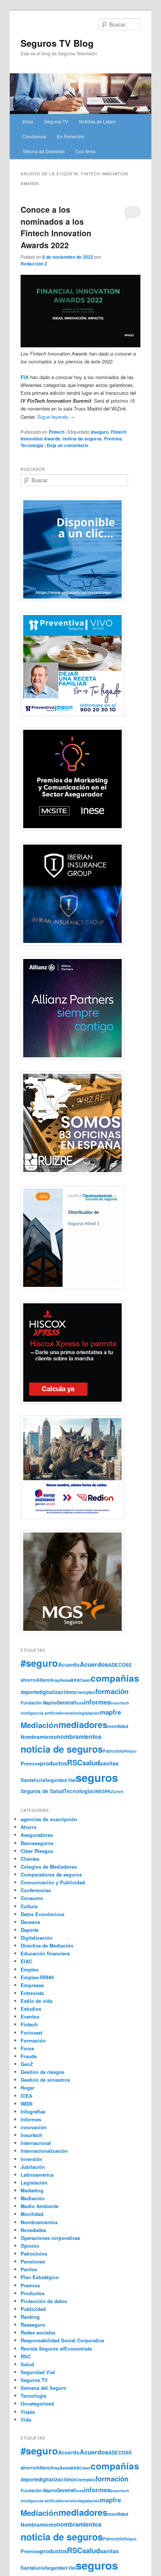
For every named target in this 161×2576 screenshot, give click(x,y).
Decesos (30, 1922)
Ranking (30, 2317)
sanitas (109, 1763)
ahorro (28, 1680)
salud (91, 1763)
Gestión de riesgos (42, 2072)
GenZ (27, 2064)
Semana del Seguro (43, 2388)
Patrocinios (34, 2254)
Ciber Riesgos (37, 1851)
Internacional (36, 2143)
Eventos (30, 2016)
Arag (55, 1680)
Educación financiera (45, 1953)
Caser (85, 1680)
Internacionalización (44, 2151)
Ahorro (29, 1827)
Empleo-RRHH (37, 1977)
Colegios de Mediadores (49, 1867)
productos (54, 1763)
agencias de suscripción (49, 1819)
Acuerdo (69, 1664)
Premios (113, 439)
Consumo (32, 1898)
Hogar (28, 2088)
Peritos (29, 2269)
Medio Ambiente (40, 2206)
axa (75, 1679)
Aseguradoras (37, 1835)
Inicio (28, 121)
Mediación (40, 1725)
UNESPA (101, 1791)
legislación (89, 1713)
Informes (31, 2119)
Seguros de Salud (42, 1791)
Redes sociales (38, 2332)
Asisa (65, 1680)
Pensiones (33, 2261)
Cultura (29, 1906)
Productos (33, 2293)
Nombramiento (39, 1737)
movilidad (118, 1726)
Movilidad (32, 2214)
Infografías (33, 2111)
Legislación (34, 2182)
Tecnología (32, 445)
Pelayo (130, 1751)
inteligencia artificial (40, 1713)
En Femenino (71, 136)
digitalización (55, 1692)
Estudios (31, 2009)
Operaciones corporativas (50, 2238)
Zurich (117, 1791)
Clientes (30, 1859)
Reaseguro (33, 2325)
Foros (27, 2048)
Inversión (31, 2159)
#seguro (100, 432)
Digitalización (37, 1938)
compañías (115, 1678)
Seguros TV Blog (57, 43)
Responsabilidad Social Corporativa (62, 2340)
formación (112, 1691)
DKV (75, 1692)
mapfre (110, 1712)
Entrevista (32, 1993)
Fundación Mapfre (39, 1703)
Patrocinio (113, 1751)
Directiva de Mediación (47, 1945)
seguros (97, 1777)
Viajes (28, 2412)
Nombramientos (39, 2222)
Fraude (29, 2056)
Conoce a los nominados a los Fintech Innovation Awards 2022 (56, 227)
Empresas (32, 1985)
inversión (69, 1713)
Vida (26, 2420)
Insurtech (120, 1703)
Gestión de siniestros (45, 2080)
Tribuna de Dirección (44, 151)
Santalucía (33, 1780)
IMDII (27, 2104)
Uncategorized (37, 2403)
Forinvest (31, 2033)
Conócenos (34, 136)
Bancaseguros (37, 1843)
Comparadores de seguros (51, 1874)
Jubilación (33, 2167)
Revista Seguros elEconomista (56, 2348)
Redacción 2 (34, 264)
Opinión (30, 2246)
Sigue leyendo (56, 417)
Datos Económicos (42, 1914)
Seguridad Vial (60, 1780)
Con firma (86, 151)
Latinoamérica (37, 2175)
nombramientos (79, 1736)
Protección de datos (44, 2301)
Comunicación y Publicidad (53, 1882)
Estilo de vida (37, 2001)
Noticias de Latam (97, 121)
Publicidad (33, 2309)
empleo (88, 1692)
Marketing (32, 2190)
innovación (34, 2127)
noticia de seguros (82, 439)
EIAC (26, 1961)
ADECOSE (120, 1665)
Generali (66, 1702)
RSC (75, 1762)
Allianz (43, 1680)
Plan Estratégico (40, 2277)
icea (80, 1703)
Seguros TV (56, 121)
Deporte (30, 1930)
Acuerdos (94, 1664)
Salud (27, 2364)
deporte (29, 1692)
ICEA (26, 2096)
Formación (33, 2040)
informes (97, 1702)
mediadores (83, 1724)
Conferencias (36, 1890)
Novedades (33, 2230)
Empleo (30, 1969)
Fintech (57, 432)
